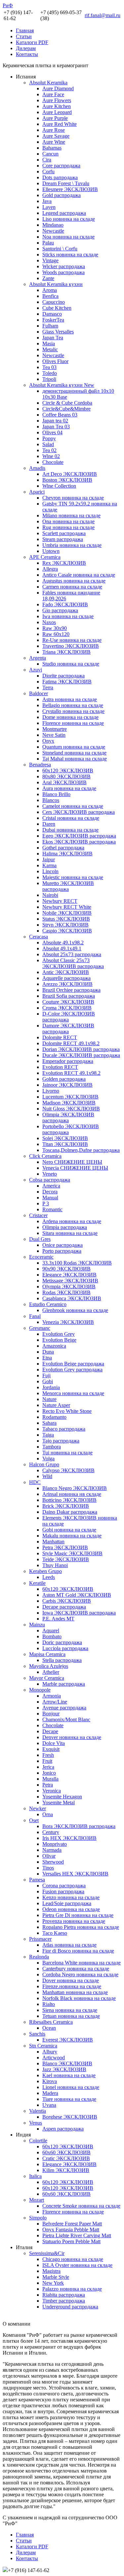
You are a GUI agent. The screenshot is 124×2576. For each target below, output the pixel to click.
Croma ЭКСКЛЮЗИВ (67, 1008)
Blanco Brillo (56, 794)
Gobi (48, 1381)
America (51, 1186)
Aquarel (51, 1631)
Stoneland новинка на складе (74, 753)
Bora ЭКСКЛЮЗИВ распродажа (79, 1826)
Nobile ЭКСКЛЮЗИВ (67, 913)
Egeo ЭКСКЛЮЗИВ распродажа (79, 836)
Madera (50, 2093)
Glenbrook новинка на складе (75, 1310)
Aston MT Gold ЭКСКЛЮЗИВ (77, 1595)
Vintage (50, 260)
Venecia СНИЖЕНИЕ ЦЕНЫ (75, 1168)
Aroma (50, 290)
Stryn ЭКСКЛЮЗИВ (65, 925)
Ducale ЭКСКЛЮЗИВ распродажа (81, 1055)
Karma (49, 865)
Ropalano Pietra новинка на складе (81, 1927)
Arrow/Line (55, 1702)
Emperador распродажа (68, 1061)
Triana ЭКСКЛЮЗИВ (66, 652)
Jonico (49, 1773)
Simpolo (38, 2218)
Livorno (51, 1091)
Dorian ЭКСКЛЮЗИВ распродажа (81, 1049)
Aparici (37, 492)
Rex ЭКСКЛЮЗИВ (64, 563)
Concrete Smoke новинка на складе (81, 2206)
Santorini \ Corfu (60, 249)
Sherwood (53, 1862)
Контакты (27, 54)
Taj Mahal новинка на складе (75, 759)
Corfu (48, 172)
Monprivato (55, 1844)
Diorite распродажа (63, 676)
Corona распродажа (64, 1886)
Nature (49, 1399)
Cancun (50, 154)
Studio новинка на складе (71, 664)
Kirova (50, 2081)
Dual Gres (40, 1239)
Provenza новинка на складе (74, 1921)
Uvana (49, 2105)
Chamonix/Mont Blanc (66, 1719)
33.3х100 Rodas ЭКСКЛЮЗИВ (77, 1263)
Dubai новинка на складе (70, 830)
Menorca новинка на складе (73, 1393)
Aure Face (53, 94)
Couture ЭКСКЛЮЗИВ (68, 1002)
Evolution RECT (60, 1067)
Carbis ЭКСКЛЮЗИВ (67, 1601)
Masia (49, 343)
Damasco (52, 314)
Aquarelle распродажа (66, 978)
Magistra (51, 2271)
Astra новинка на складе (70, 699)
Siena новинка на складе (70, 2010)
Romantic (52, 1209)
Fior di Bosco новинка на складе (78, 1951)
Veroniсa (52, 1791)
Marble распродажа (64, 1684)
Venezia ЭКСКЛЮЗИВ (68, 1322)
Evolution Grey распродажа (72, 1370)
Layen (49, 207)
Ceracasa (39, 937)
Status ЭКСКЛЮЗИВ (66, 919)
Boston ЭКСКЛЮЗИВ (67, 480)
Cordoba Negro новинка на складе (80, 1975)
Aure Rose (54, 130)
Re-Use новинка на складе (72, 640)
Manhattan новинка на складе (75, 1992)
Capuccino (54, 302)
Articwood (54, 2058)
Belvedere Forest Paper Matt (72, 2224)
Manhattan (53, 1542)
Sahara (49, 1423)
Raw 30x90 (55, 628)
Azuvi (36, 670)
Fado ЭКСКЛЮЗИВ (65, 604)
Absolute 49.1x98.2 (63, 943)
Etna (47, 1358)
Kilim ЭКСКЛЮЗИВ (66, 2170)
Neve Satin (54, 735)
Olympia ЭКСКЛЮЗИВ (69, 1287)
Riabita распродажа (64, 2295)
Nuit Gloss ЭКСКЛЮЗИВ (71, 1109)
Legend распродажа (64, 213)
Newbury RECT (60, 901)
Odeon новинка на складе (71, 1909)
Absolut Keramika (48, 83)
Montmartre (55, 729)
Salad (48, 444)
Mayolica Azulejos (49, 1666)
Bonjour (51, 1714)
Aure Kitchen (57, 106)
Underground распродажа (70, 2307)
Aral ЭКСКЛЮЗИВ (64, 782)
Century (51, 1832)
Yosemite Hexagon (62, 1797)
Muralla (50, 1779)
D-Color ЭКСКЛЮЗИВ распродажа (69, 1017)
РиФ (8, 5)
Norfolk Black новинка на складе (79, 1998)
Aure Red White (60, 124)
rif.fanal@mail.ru (103, 15)
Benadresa (40, 765)
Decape (50, 1731)
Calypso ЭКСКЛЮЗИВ (68, 1470)
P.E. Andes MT (58, 1619)
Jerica (48, 1767)
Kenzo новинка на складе (71, 1897)
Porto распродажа (62, 1251)
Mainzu (37, 1625)
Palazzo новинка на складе (72, 2289)
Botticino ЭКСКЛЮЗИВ (69, 1500)
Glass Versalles (58, 332)
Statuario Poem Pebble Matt (71, 2241)
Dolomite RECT (60, 1037)
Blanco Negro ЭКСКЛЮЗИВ (75, 1488)
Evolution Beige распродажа (73, 1364)
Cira (47, 160)
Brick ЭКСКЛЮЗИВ (66, 1506)
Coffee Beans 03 (60, 415)
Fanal (35, 1316)
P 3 (46, 1203)
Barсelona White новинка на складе (82, 1963)
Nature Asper (56, 1405)
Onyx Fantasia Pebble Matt (71, 2230)
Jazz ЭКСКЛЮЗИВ (64, 2069)
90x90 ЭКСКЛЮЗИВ (66, 1269)
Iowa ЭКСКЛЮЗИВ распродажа (79, 1613)
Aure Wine (54, 142)
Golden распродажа (64, 1079)
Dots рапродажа (60, 177)
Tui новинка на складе (67, 1453)
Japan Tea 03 (56, 427)
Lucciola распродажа (65, 1648)
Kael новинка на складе (69, 2075)
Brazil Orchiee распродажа (71, 990)
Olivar (49, 1856)
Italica (35, 2176)
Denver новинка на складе (72, 1737)
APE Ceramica (45, 557)
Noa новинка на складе (68, 237)
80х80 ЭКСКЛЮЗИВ (66, 776)
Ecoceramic (41, 1257)
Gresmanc (40, 1328)
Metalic (50, 349)
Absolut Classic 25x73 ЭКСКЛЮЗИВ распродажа (73, 963)
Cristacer (38, 1215)
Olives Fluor (55, 361)
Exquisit (51, 1749)
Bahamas (52, 148)
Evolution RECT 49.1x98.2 (71, 1073)
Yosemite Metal (59, 1803)
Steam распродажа (63, 539)
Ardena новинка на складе (72, 1221)
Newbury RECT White (67, 907)
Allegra (50, 569)
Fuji (46, 1375)
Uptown (51, 551)
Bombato (52, 1636)
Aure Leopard (57, 112)
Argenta (38, 658)
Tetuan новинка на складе (71, 2016)
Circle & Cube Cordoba (67, 403)
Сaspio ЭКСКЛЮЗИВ (67, 931)
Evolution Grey (59, 1334)
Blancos (51, 800)
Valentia (38, 2111)
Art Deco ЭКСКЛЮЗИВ (70, 474)
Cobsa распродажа (50, 1180)
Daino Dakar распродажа (70, 1512)
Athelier (51, 1672)
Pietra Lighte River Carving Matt (77, 2235)
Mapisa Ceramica (47, 1654)
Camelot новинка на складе (73, 806)
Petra (48, 1785)
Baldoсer (39, 693)
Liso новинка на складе (69, 219)
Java (47, 201)
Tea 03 (49, 367)
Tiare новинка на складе (69, 2099)
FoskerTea (53, 320)
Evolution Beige (59, 1340)
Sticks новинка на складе (70, 255)
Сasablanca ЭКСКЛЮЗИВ (72, 1298)
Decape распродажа (64, 1607)
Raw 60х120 (56, 634)
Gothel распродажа (63, 848)
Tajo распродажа (61, 1441)
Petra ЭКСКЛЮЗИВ (65, 1547)
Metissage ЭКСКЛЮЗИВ (70, 1281)
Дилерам (26, 48)
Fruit (47, 1761)
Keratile (37, 1583)
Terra (48, 687)
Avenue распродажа (64, 1708)
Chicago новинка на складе (73, 2259)
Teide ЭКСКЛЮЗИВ (66, 1559)
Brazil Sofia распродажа (69, 996)
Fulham (50, 326)
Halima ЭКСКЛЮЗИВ (67, 854)
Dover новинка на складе (71, 1980)
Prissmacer (40, 1939)
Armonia (52, 1696)
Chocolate (53, 462)
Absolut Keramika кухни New (62, 385)
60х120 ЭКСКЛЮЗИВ (68, 771)
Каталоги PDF (32, 42)
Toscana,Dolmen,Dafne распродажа (81, 1150)
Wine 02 (51, 456)
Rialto (49, 2004)
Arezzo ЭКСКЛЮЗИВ (67, 984)
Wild (47, 1476)
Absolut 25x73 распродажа (72, 954)
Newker (38, 1808)
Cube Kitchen (57, 308)
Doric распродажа (62, 1642)
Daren (49, 824)
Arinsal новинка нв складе (72, 1494)
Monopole (40, 1690)
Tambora (52, 1447)
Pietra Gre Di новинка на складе (78, 1915)
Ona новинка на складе (68, 521)
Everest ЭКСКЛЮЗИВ (68, 2040)
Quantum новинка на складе (74, 747)
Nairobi (50, 895)
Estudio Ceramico (48, 1304)
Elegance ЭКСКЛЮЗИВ (69, 1275)
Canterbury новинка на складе (76, 1969)
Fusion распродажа (63, 1891)
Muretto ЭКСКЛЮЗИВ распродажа (68, 886)
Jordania (51, 1387)
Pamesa (37, 1880)
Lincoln (50, 871)
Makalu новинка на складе (72, 1536)
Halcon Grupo (44, 1464)
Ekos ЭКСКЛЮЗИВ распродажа (79, 842)
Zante (48, 278)
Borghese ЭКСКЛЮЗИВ (70, 2117)
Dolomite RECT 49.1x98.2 (71, 1043)
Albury (50, 2052)
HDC (35, 1482)
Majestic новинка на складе (73, 877)
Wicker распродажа (64, 266)
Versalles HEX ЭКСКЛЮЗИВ (75, 1874)
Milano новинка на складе (71, 515)
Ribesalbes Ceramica (51, 2022)
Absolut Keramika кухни (56, 284)
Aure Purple (55, 118)
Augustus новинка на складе (74, 581)
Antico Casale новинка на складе (79, 575)
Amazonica (54, 1346)
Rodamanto (54, 1417)
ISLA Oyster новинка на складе (77, 2265)
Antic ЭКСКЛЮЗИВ (66, 972)
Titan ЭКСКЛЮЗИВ (65, 1144)
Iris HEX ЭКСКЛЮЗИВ (69, 1838)
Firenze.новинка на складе (72, 1986)
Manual (50, 1198)
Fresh (48, 1755)
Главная (25, 30)
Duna (48, 1352)
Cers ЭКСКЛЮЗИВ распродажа (79, 812)
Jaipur (49, 859)
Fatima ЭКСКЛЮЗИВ (67, 682)
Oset (34, 1820)
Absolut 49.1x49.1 (62, 948)
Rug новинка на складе (68, 527)
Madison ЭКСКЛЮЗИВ (69, 1103)
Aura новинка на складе (69, 788)
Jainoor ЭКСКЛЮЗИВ (67, 1085)
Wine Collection (59, 486)
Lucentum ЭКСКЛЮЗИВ (70, 1097)
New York (53, 2283)
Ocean (49, 2028)
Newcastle (53, 231)
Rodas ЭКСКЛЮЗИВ (66, 1292)
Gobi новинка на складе (69, 1530)
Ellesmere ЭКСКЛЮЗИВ (70, 189)
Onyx (48, 741)
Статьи (24, 36)
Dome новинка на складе (70, 717)
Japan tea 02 (55, 421)
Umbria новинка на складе (72, 545)
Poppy (49, 438)
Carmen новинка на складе (72, 587)
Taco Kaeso (55, 1933)
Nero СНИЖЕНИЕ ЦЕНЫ (72, 1162)
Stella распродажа (62, 1660)
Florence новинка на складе (73, 723)
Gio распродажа (60, 610)
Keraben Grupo (45, 1571)
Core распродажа (61, 166)
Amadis (37, 468)
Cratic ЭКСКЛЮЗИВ (66, 2158)
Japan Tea (53, 338)
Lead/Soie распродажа (67, 1903)
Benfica (50, 296)
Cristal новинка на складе (71, 818)
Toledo (50, 373)
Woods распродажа (63, 272)
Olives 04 (52, 432)
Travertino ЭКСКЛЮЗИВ (71, 646)
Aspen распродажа (63, 2129)
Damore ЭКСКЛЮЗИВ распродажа (68, 1029)
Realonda (39, 1957)
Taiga (48, 1435)
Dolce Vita (54, 1743)
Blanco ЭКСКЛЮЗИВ (67, 2063)
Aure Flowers (57, 100)
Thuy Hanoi (55, 1565)
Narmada (52, 1850)
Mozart (37, 2200)
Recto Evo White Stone (67, 1411)
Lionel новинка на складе (71, 2087)
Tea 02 (49, 450)
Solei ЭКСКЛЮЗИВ (65, 1138)
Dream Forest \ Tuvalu (66, 183)
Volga (48, 1459)
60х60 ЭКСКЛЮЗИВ (66, 2152)
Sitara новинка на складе (70, 1233)
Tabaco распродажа (64, 1429)
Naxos (49, 622)
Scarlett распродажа (64, 533)
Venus (36, 2123)
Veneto (50, 1174)
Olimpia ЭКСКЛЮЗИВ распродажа (68, 1117)
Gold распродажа (62, 195)
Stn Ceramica (43, 2046)
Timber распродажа (64, 2301)
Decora (50, 1192)
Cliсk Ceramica (45, 1156)
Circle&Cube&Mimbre (66, 409)
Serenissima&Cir (47, 2253)
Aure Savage (56, 136)
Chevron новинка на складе (73, 498)
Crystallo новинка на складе (73, 711)
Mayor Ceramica (47, 1678)
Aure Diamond (58, 88)
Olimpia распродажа (65, 1227)
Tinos (48, 1868)
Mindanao (53, 225)
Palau (48, 243)
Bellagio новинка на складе (73, 705)
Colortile (38, 2141)
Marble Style (56, 2277)
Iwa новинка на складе (68, 616)
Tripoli (49, 379)
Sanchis (37, 2034)
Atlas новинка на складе (69, 1945)
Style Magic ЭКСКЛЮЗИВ (72, 1553)
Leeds (49, 1577)
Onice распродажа (62, 1245)
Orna (48, 1814)
